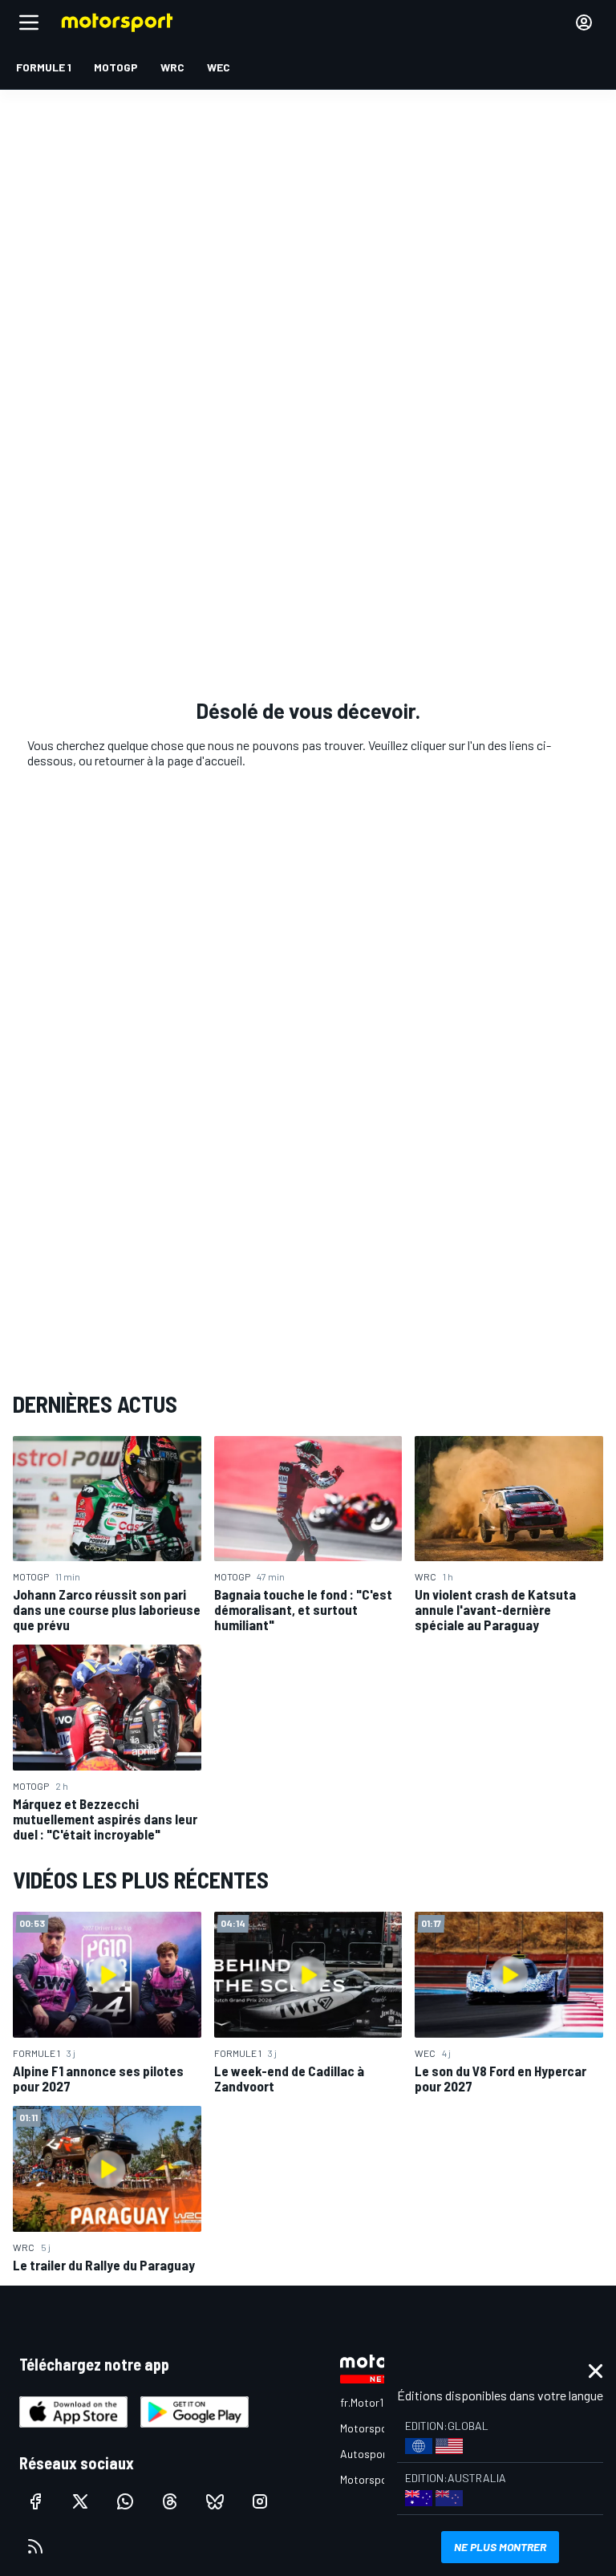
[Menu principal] (29, 22)
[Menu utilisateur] (584, 22)
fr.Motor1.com (373, 2402)
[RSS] (35, 2546)
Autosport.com (377, 2454)
